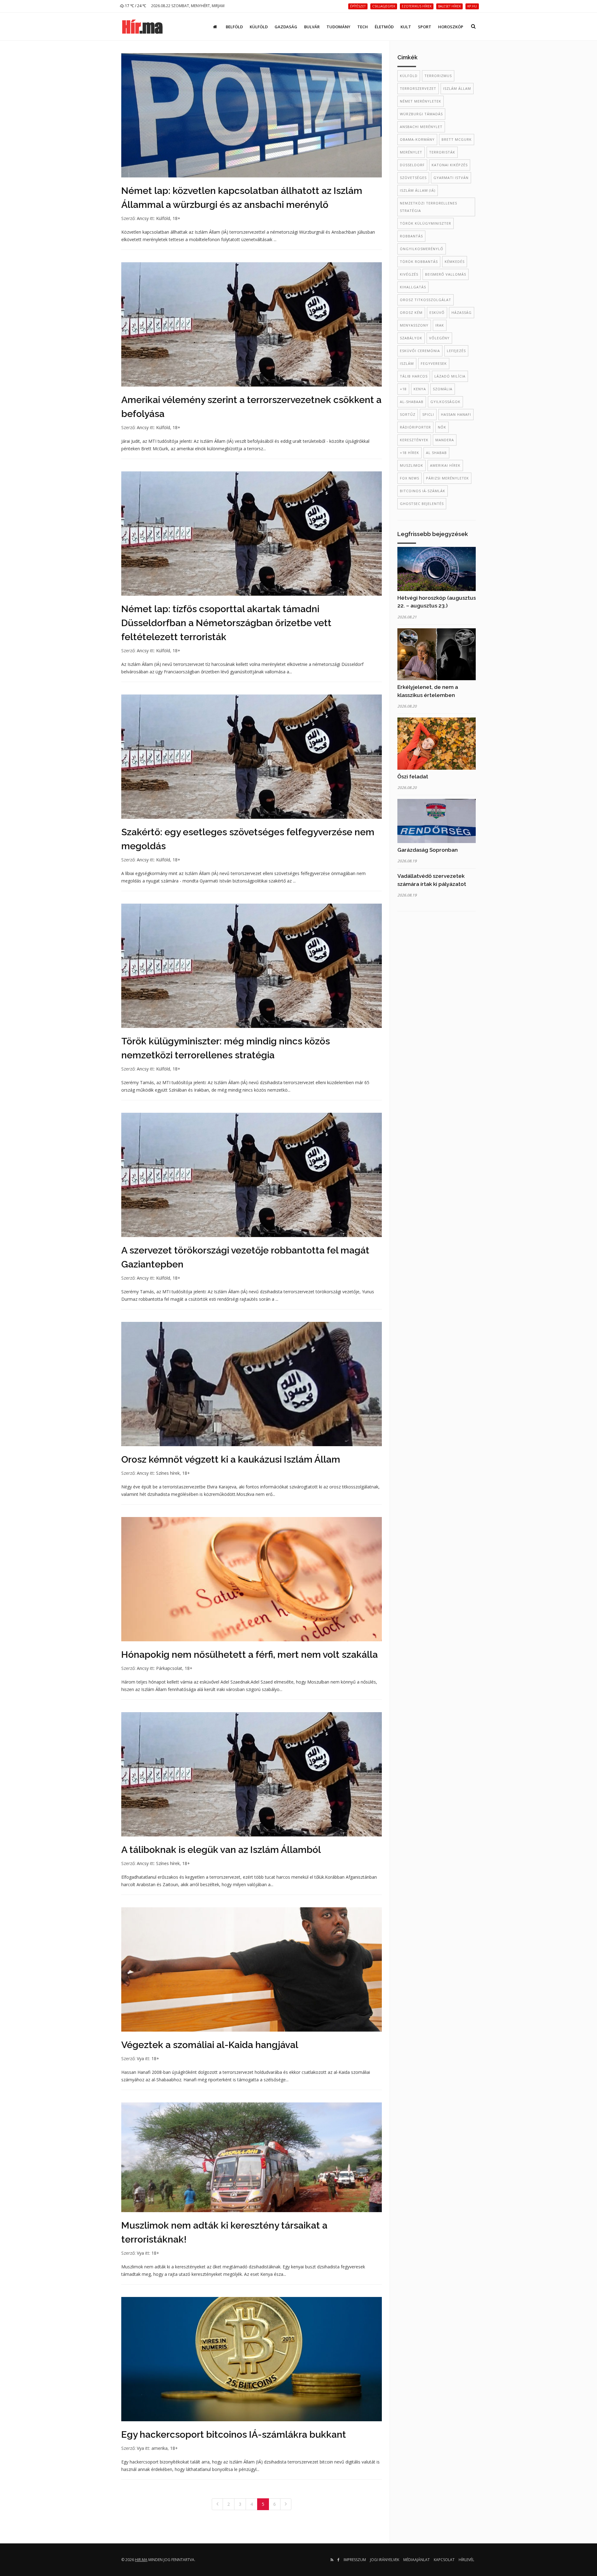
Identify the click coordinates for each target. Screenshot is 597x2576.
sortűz (408, 414)
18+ (176, 218)
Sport (425, 27)
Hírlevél (466, 2560)
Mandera (445, 440)
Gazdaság (286, 27)
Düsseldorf (412, 165)
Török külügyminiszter (426, 223)
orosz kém (411, 312)
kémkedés (455, 261)
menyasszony (414, 325)
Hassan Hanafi (456, 414)
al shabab (436, 453)
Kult (406, 27)
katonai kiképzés (450, 165)
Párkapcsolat (169, 1668)
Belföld (234, 27)
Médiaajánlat (417, 2560)
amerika (160, 2448)
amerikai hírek (445, 465)
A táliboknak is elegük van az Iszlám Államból (221, 1850)
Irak (440, 325)
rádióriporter (415, 427)
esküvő (437, 312)
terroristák (442, 152)
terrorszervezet (418, 88)
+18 (403, 389)
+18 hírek (410, 453)
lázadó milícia (450, 376)
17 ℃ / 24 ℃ (135, 6)
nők (442, 427)
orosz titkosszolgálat (426, 300)
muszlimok (412, 465)
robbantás (411, 236)
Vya (140, 2058)
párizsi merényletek (447, 478)
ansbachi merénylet (421, 127)
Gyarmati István (451, 178)
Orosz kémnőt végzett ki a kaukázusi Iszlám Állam (231, 1459)
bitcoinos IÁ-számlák (423, 491)
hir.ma (141, 2560)
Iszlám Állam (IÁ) (418, 190)
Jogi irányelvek (385, 2560)
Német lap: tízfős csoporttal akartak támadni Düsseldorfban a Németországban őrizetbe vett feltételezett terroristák (226, 623)
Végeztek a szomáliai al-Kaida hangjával (210, 2045)
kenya (420, 389)
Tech (363, 27)
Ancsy (143, 218)
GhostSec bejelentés (422, 504)
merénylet (411, 152)
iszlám (407, 363)
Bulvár (312, 27)
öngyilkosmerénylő (422, 249)
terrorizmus (438, 76)
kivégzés (409, 274)
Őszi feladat (413, 777)
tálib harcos (414, 376)
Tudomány (338, 27)
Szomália (443, 389)
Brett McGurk (457, 139)
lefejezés (456, 351)
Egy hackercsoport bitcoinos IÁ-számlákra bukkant (234, 2434)
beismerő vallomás (446, 274)
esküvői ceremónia (420, 351)
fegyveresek (434, 363)
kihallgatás (413, 287)
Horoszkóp (451, 27)
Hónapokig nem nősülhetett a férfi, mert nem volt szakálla (250, 1655)
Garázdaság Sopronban (428, 850)
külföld (409, 76)
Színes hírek (168, 1473)
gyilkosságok (445, 402)
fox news (410, 478)
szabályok (411, 338)
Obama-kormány (417, 139)
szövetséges (413, 178)
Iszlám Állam (457, 88)
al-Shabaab (412, 402)
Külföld (259, 27)
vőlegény (439, 338)
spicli (428, 414)
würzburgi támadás (421, 114)
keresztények (414, 440)
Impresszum (355, 2560)
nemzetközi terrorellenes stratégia (428, 207)
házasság (462, 312)
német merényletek (421, 101)
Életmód (384, 27)
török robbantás (419, 261)
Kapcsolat (444, 2560)
